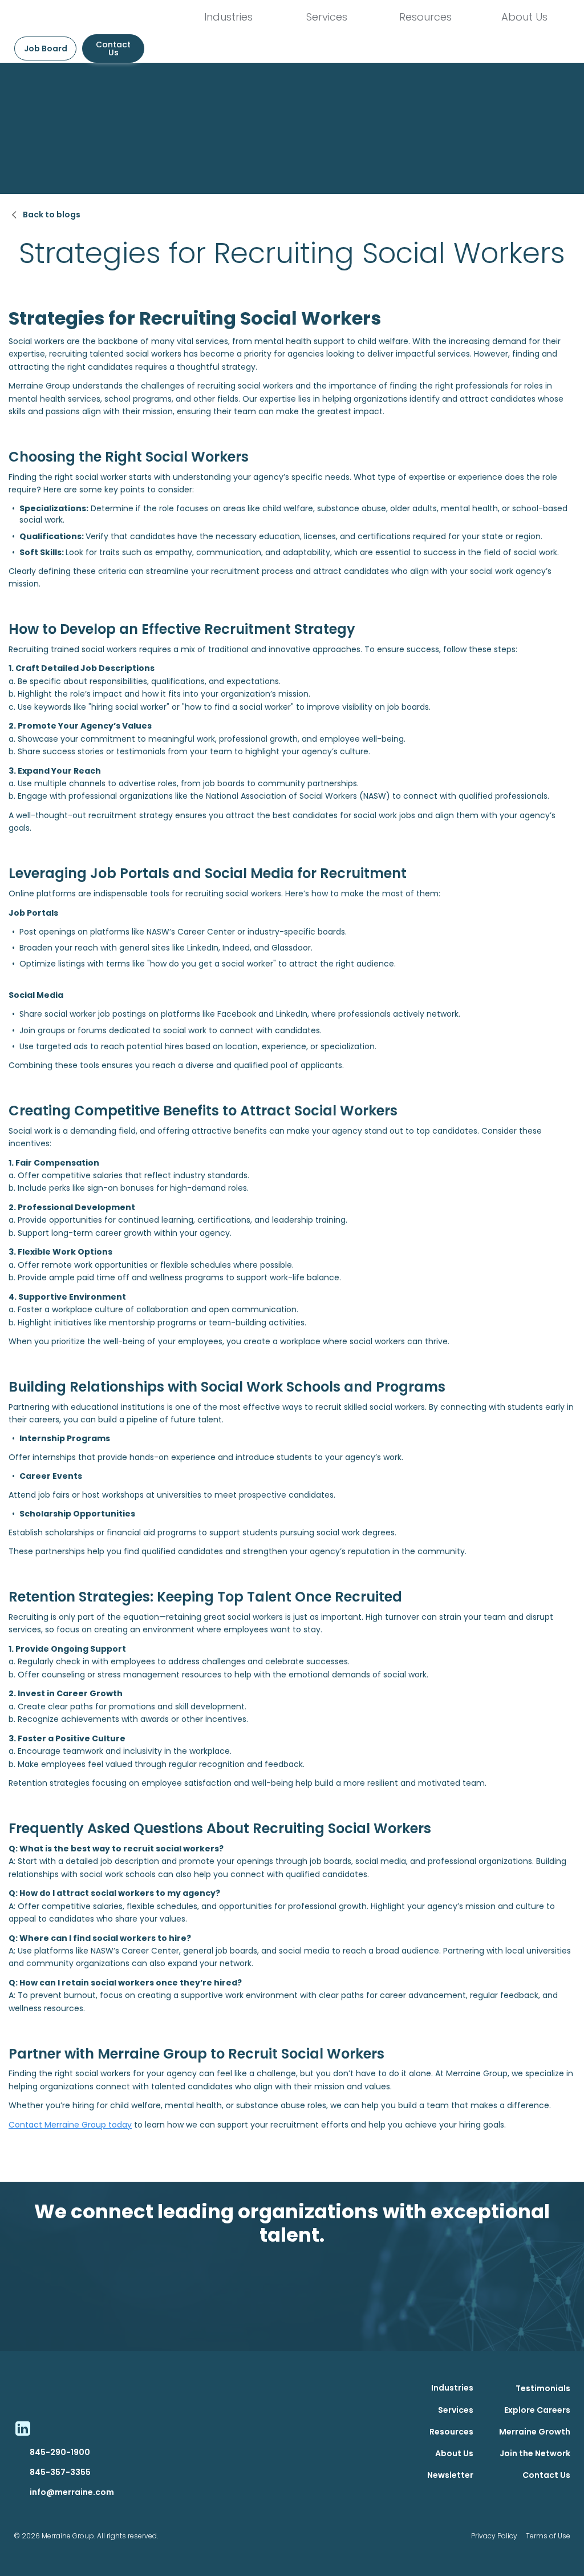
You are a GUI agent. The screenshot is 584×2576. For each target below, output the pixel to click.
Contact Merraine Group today (70, 2125)
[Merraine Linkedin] (22, 2428)
